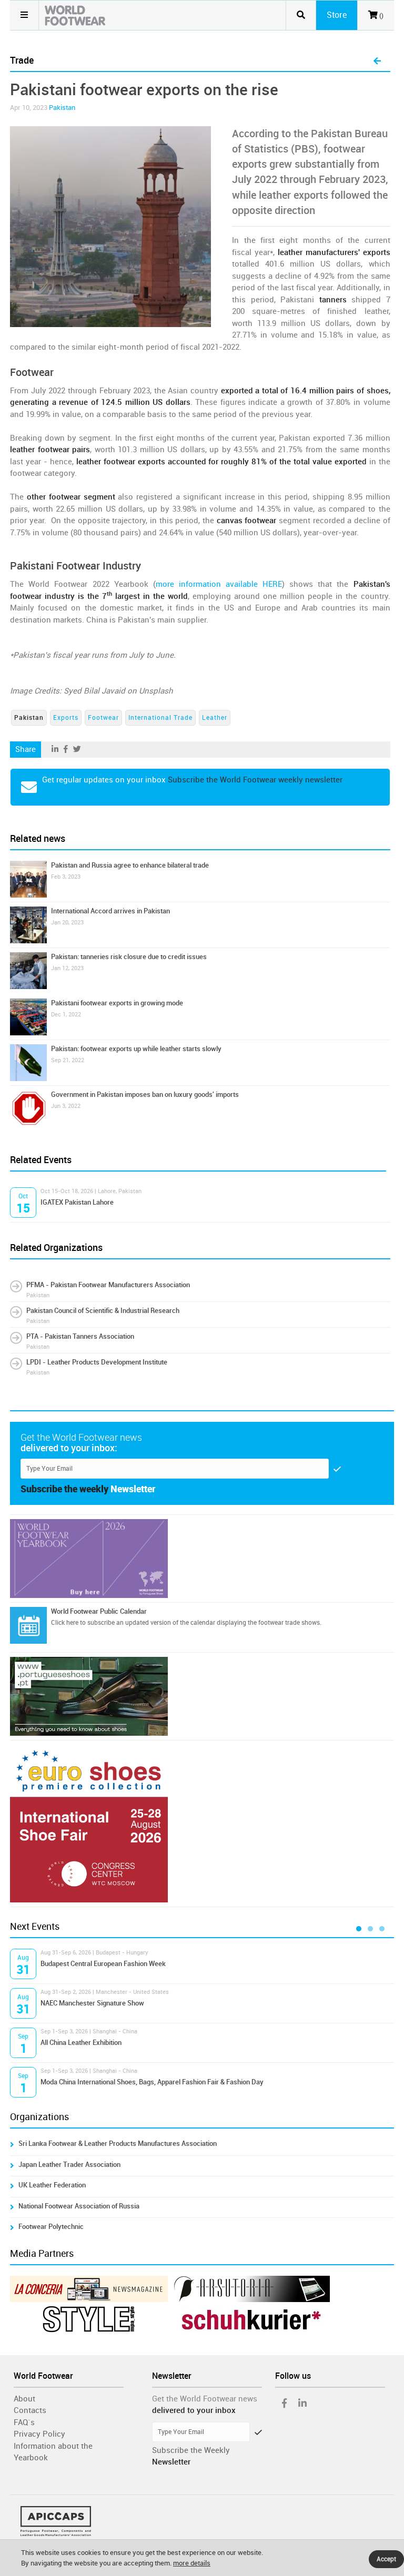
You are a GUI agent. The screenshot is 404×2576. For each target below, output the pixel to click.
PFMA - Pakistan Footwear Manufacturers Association (108, 1285)
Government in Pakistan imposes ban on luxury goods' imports (145, 1094)
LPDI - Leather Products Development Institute (97, 1362)
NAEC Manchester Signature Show (92, 2003)
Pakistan (62, 108)
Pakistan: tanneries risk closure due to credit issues (129, 957)
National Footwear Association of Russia (79, 2206)
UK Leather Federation (52, 2185)
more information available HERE (219, 584)
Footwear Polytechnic (51, 2227)
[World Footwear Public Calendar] (28, 1625)
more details (192, 2563)
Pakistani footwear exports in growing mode (117, 1003)
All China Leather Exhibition (81, 2043)
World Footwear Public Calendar (99, 1611)
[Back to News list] (377, 62)
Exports (66, 718)
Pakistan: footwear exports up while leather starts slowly (136, 1049)
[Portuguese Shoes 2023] (202, 1696)
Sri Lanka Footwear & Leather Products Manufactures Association (118, 2144)
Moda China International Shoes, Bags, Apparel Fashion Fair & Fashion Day (152, 2082)
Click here (65, 1623)
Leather (215, 718)
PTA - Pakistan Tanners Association (80, 1336)
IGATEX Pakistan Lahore (77, 1202)
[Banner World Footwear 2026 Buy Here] (202, 1559)
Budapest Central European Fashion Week (103, 1964)
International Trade (160, 718)
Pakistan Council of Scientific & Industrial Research (103, 1311)
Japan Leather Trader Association (69, 2165)
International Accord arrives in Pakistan (110, 911)
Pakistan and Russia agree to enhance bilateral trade (130, 865)
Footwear (103, 718)
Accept (386, 2559)
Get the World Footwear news (205, 2399)
